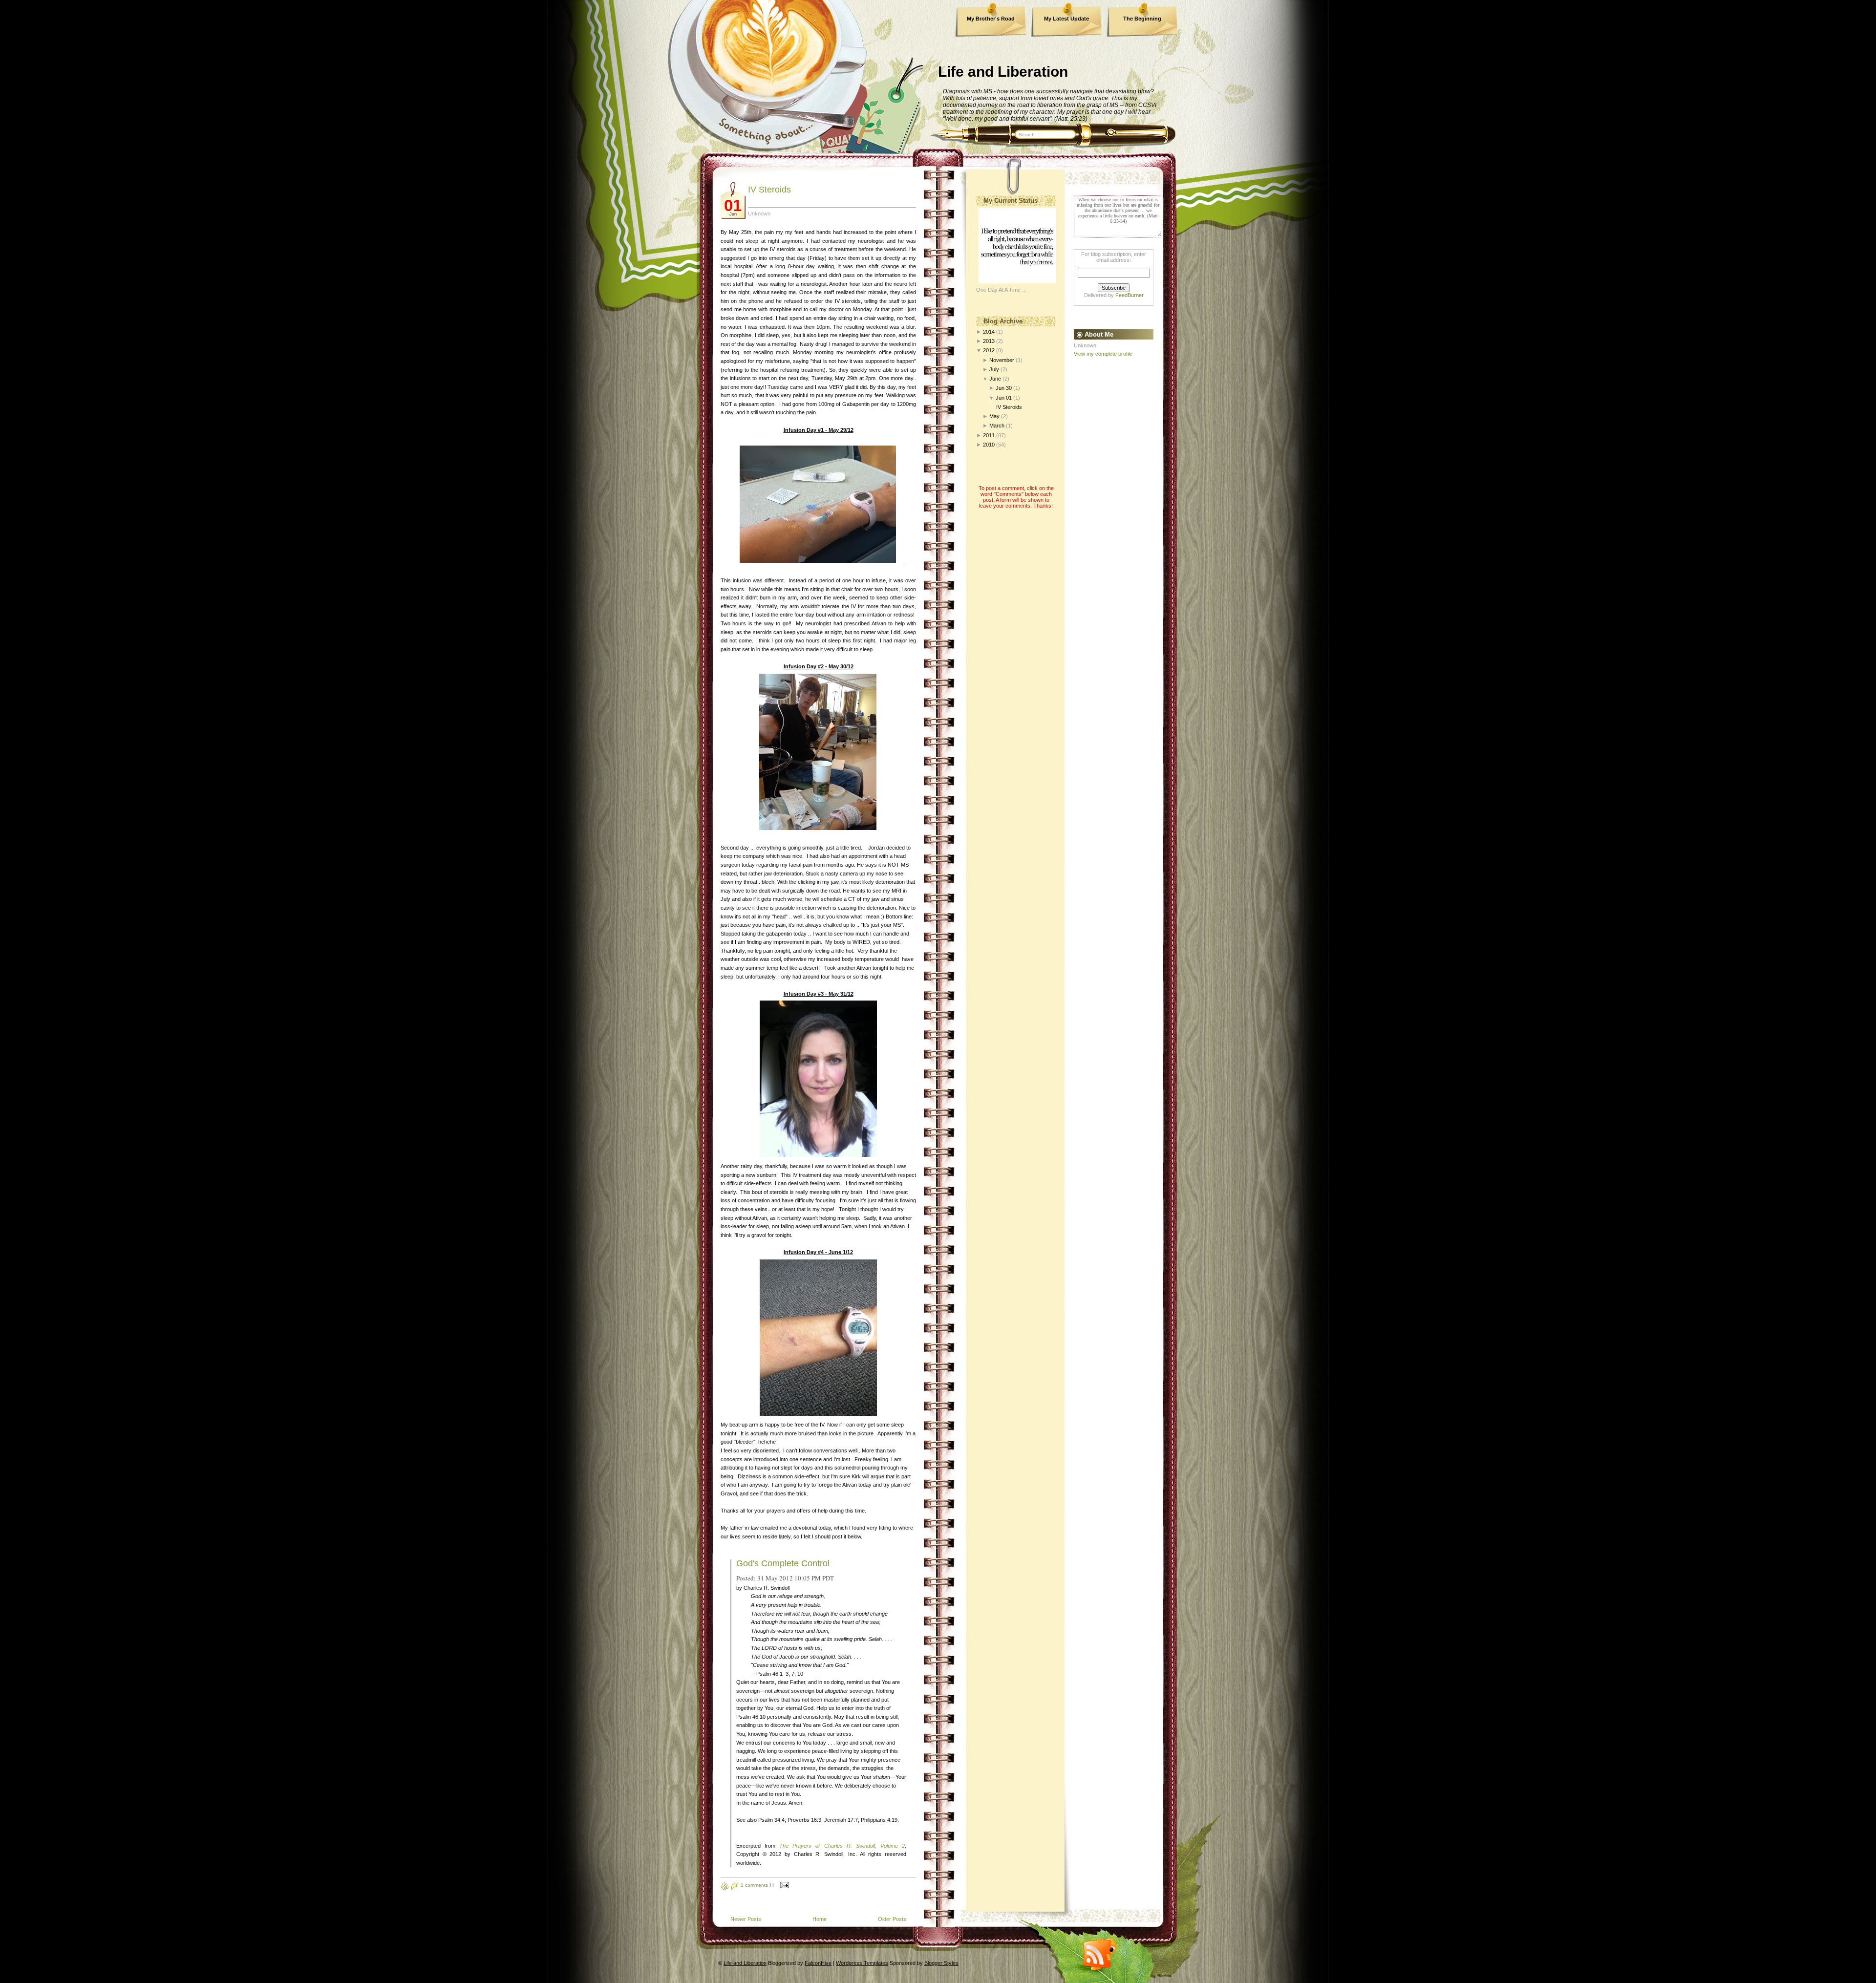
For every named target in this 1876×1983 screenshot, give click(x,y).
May (994, 416)
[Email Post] (783, 1885)
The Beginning (1142, 19)
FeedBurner (1130, 295)
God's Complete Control (783, 1563)
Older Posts (892, 1919)
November (1002, 360)
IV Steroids (769, 190)
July (994, 369)
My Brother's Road (991, 19)
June (995, 379)
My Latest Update (1066, 19)
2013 (989, 341)
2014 (989, 332)
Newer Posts (746, 1919)
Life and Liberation (1003, 72)
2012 (989, 350)
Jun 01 (1004, 398)
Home (820, 1919)
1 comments (754, 1885)
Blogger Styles (941, 1963)
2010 (989, 445)
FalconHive (818, 1963)
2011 (989, 435)
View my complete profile (1103, 354)
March (997, 426)
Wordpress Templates (862, 1963)
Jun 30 (1004, 388)
